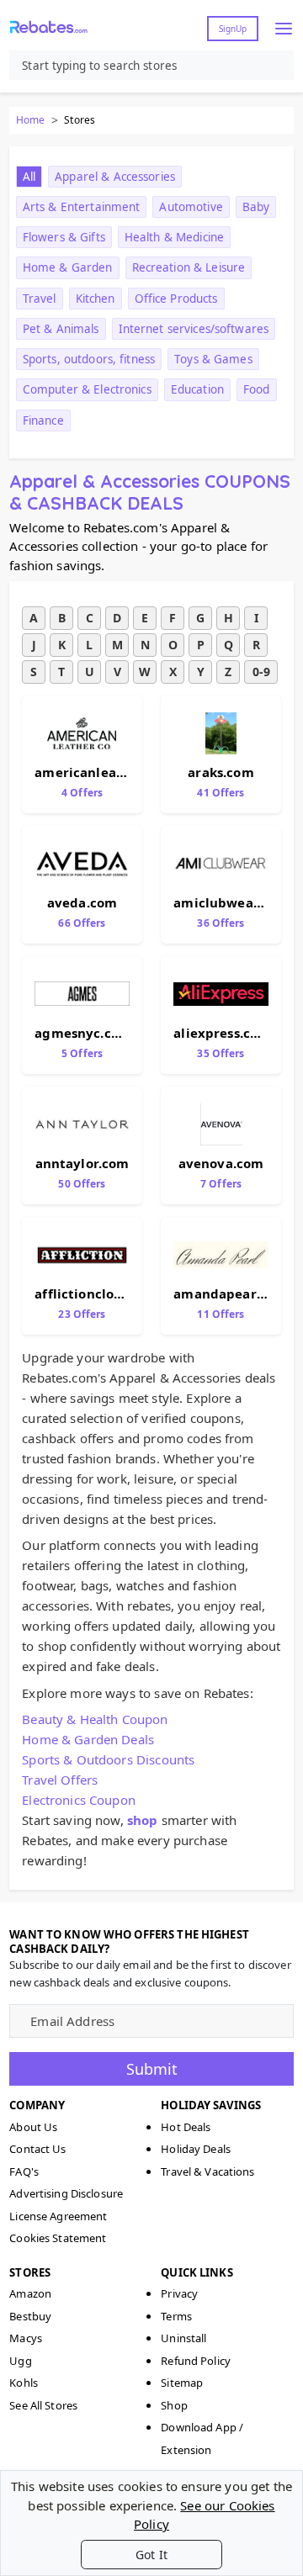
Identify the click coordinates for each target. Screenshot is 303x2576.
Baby (256, 207)
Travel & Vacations (207, 2171)
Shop (174, 2405)
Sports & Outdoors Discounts (108, 1759)
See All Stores (43, 2405)
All (29, 177)
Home (30, 120)
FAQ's (24, 2171)
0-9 (261, 672)
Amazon (30, 2293)
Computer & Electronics (87, 389)
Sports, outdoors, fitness (89, 359)
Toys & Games (213, 359)
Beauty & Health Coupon (95, 1719)
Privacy (179, 2293)
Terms (176, 2316)
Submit (152, 2069)
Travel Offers (60, 1780)
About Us (33, 2127)
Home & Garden (68, 267)
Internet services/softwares (194, 329)
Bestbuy (30, 2316)
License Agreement (58, 2216)
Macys (26, 2338)
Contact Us (37, 2149)
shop (143, 1820)
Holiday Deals (196, 2149)
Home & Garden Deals (88, 1739)
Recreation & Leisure (189, 267)
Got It (151, 2555)
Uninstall (183, 2338)
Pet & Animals (61, 329)
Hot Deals (186, 2127)
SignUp (233, 29)
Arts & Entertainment (82, 207)
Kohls (24, 2383)
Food (257, 389)
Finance (43, 421)
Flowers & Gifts (64, 237)
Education (197, 389)
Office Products (176, 299)
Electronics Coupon (79, 1800)
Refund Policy (196, 2361)
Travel (40, 299)
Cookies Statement (58, 2238)
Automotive (191, 207)
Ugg (20, 2361)
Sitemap (182, 2383)
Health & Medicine (174, 237)
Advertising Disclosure (66, 2193)
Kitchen (96, 299)
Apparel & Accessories (115, 177)
